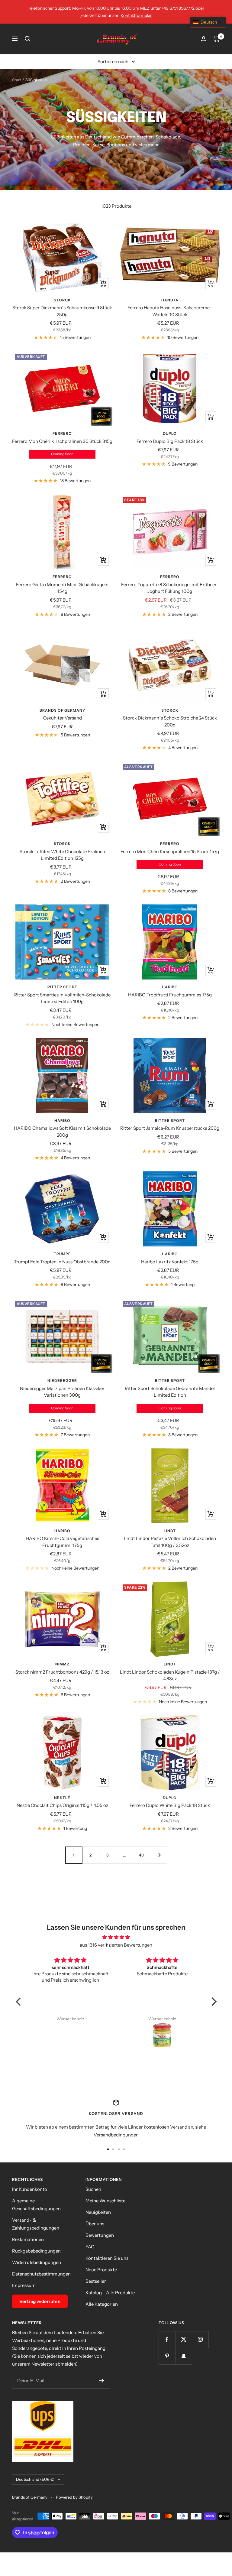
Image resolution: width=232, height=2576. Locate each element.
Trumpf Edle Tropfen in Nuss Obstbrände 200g (62, 1262)
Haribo (170, 987)
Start (17, 80)
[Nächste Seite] (158, 1855)
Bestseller (96, 2281)
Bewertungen (100, 2235)
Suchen (93, 2189)
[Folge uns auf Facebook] (167, 2339)
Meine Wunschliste (105, 2201)
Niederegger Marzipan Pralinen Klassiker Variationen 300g (62, 1392)
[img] (116, 1937)
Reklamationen (28, 2239)
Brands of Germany (62, 710)
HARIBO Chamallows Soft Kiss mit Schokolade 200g (62, 1132)
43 (141, 1855)
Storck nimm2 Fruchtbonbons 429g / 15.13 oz (62, 1672)
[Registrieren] (102, 2381)
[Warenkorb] (217, 39)
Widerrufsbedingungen (37, 2262)
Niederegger (62, 1381)
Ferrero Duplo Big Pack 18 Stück (170, 441)
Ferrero (62, 433)
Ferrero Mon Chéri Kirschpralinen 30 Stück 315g (62, 441)
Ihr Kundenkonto (30, 2189)
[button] (20, 2002)
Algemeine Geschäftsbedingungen (36, 2205)
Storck (62, 300)
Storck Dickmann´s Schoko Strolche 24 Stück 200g (170, 721)
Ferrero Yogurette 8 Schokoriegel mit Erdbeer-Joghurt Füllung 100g (170, 588)
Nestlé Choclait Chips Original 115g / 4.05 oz (62, 1805)
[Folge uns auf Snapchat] (184, 2356)
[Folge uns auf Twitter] (184, 2339)
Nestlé (62, 1798)
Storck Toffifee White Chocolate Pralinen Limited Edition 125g (62, 855)
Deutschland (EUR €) (35, 2479)
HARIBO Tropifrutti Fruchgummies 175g (170, 995)
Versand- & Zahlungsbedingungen (36, 2224)
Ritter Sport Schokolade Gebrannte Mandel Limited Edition (170, 1392)
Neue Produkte (101, 2270)
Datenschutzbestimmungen (41, 2274)
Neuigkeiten (98, 2212)
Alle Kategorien (102, 2304)
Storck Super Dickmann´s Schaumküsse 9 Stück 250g (62, 311)
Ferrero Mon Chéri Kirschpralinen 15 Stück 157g (170, 851)
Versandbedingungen (116, 2135)
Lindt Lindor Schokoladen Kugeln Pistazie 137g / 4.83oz (170, 1675)
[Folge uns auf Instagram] (200, 2339)
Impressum (24, 2285)
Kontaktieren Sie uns (107, 2258)
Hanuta (170, 300)
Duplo (170, 433)
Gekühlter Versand (62, 718)
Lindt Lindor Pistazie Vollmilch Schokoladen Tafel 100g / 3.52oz (170, 1542)
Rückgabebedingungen (36, 2251)
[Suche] (27, 39)
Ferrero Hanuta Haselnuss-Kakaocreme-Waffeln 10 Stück (170, 311)
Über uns (95, 2224)
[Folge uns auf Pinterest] (167, 2356)
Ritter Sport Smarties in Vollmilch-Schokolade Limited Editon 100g (62, 998)
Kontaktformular (136, 15)
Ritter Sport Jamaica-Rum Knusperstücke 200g (170, 1128)
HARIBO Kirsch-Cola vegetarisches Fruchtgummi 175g (62, 1542)
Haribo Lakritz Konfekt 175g (170, 1262)
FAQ (90, 2247)
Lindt (170, 1531)
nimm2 (62, 1664)
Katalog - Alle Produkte (110, 2293)
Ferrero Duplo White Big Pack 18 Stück (170, 1805)
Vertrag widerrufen (40, 2301)
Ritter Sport (62, 987)
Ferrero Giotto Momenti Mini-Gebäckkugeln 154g (62, 588)
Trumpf (62, 1254)
